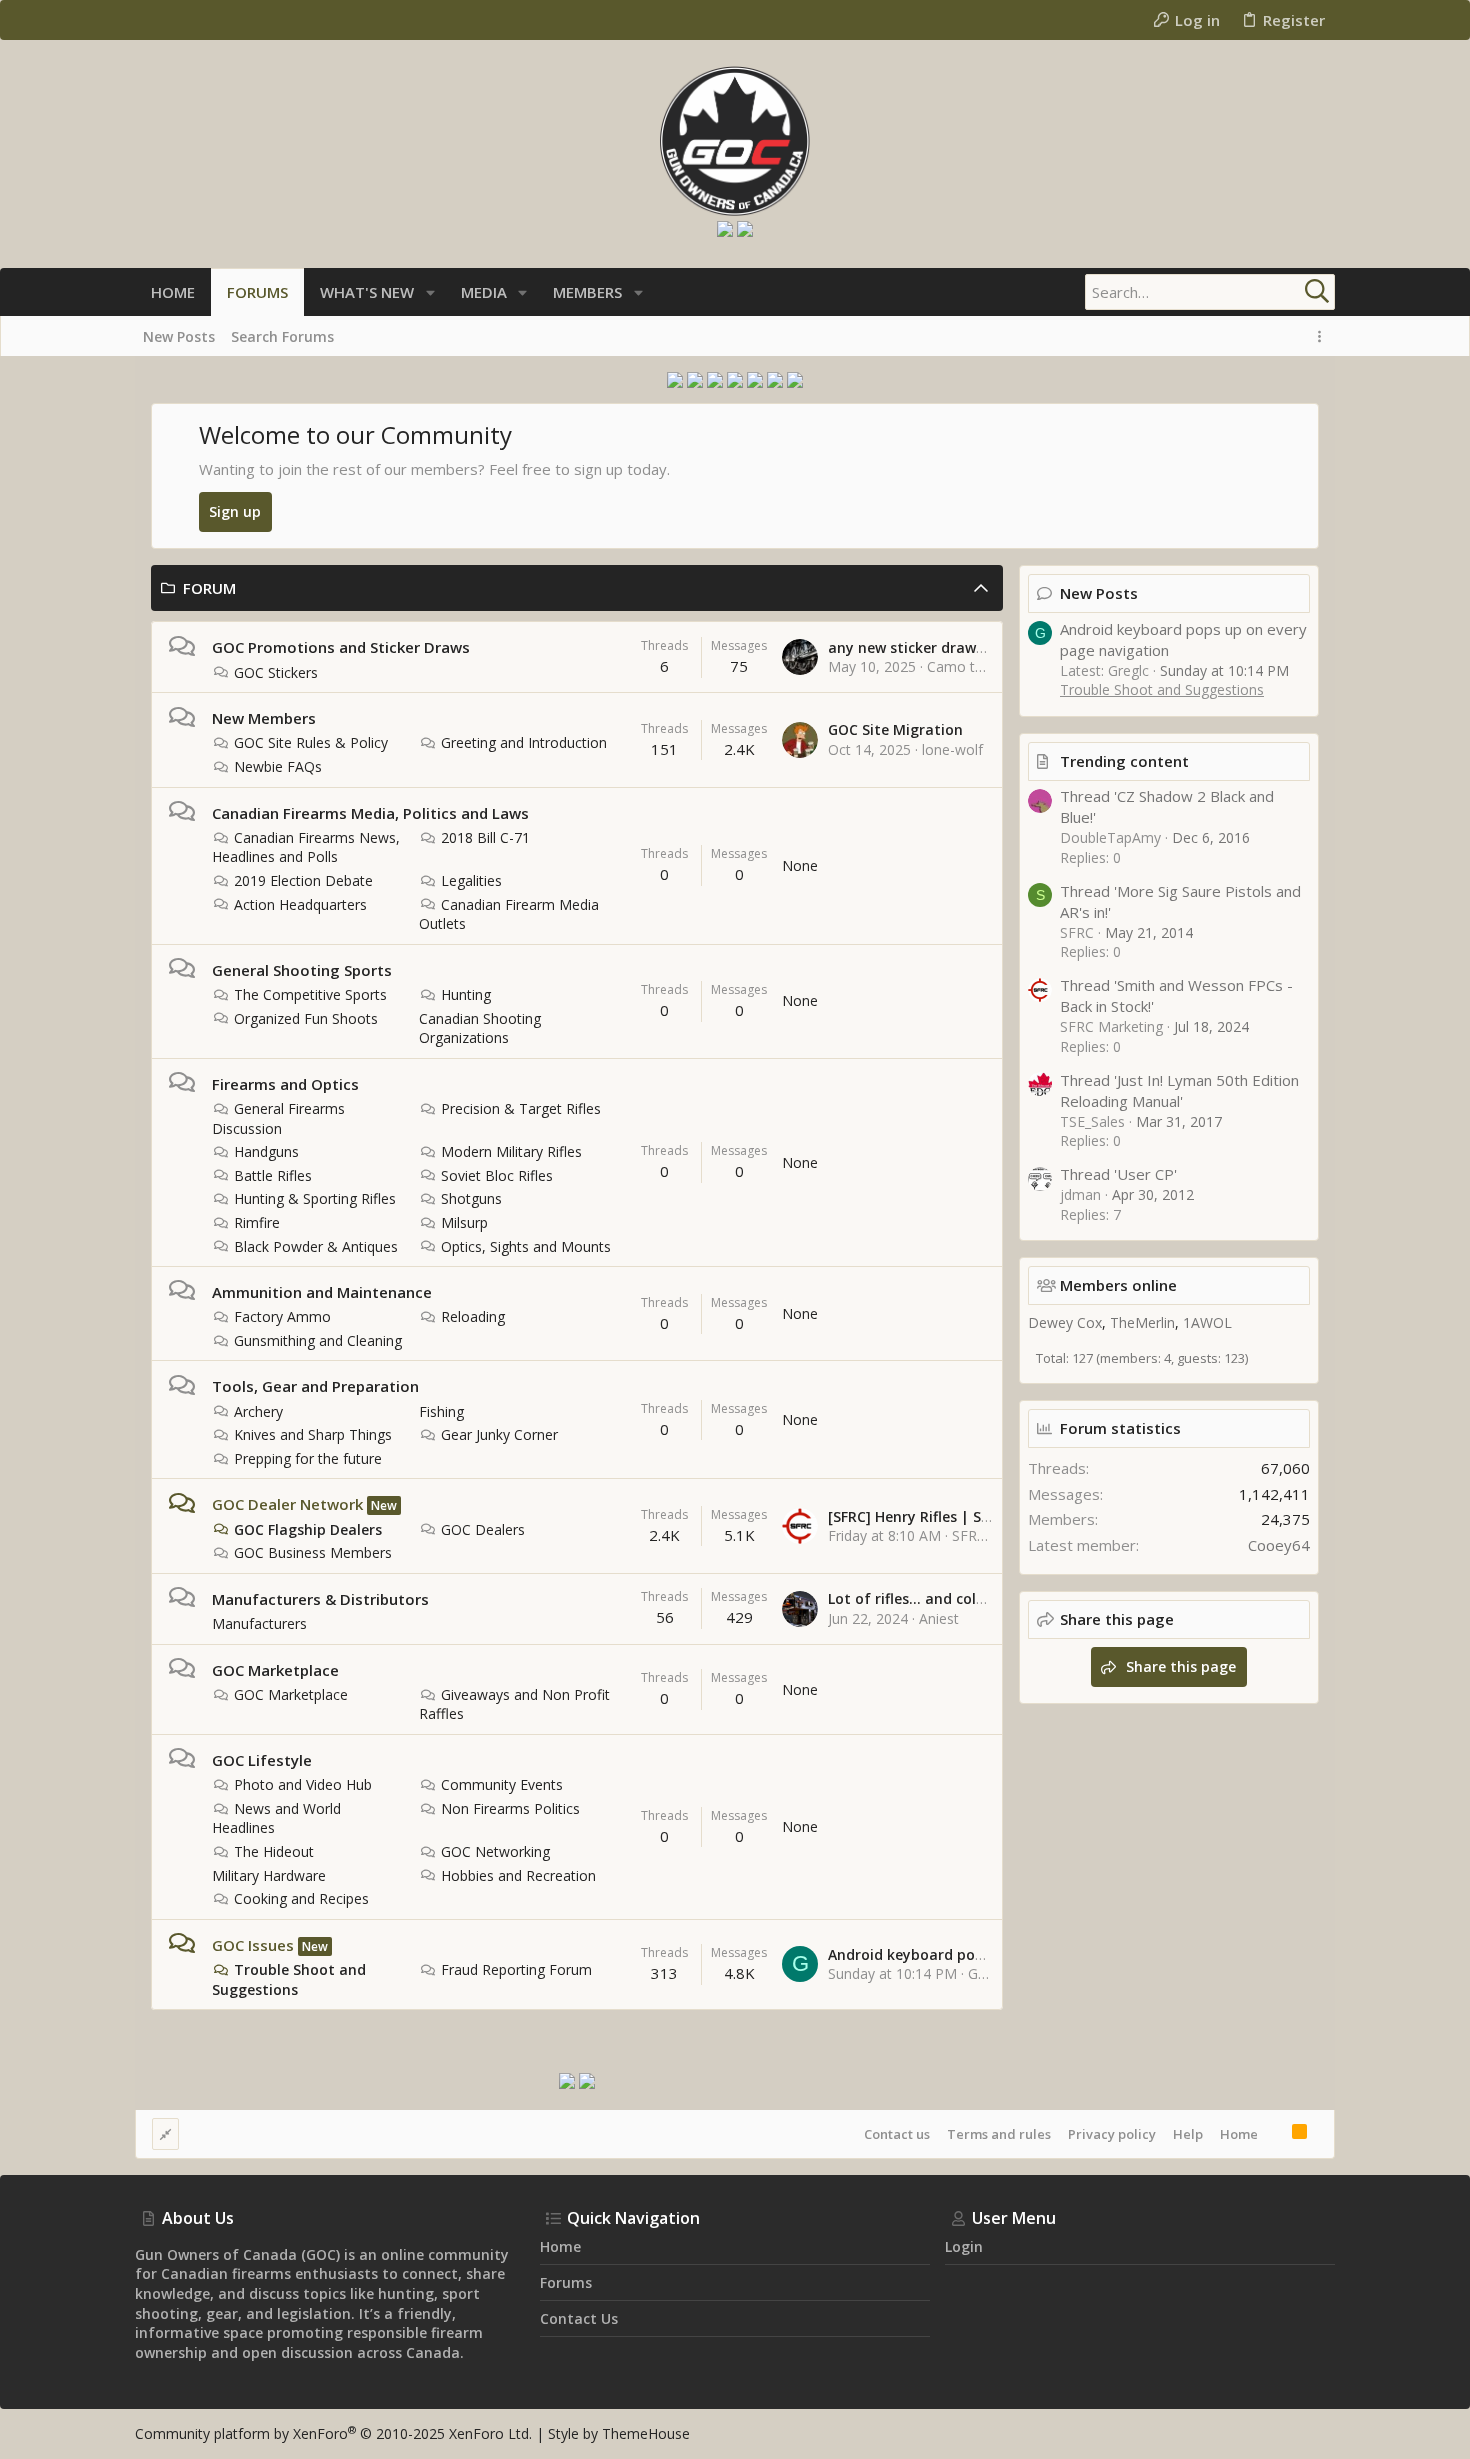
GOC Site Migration (895, 729)
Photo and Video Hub (303, 1784)
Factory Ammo (282, 1316)
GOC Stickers (276, 672)
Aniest (939, 1618)
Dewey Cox (1065, 1322)
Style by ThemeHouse (619, 2433)
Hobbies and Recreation (518, 1875)
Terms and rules (999, 2134)
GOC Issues (253, 1945)
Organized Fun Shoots (306, 1018)
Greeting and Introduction (524, 742)
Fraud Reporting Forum (516, 1969)
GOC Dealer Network (287, 1504)
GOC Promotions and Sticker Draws (341, 647)
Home (1239, 2134)
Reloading (473, 1316)
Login (964, 2246)
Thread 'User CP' (1118, 1174)
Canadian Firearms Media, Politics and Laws (370, 813)
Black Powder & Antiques (316, 1246)
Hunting (466, 994)
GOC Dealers (483, 1529)
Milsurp (464, 1222)
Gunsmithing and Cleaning (318, 1340)
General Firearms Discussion (278, 1118)
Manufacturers (259, 1623)
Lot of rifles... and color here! (929, 1598)
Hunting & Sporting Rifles (315, 1198)
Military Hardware (269, 1875)
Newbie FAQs (278, 766)
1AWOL (1207, 1322)
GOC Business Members (313, 1552)
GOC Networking (495, 1851)
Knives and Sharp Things (313, 1434)
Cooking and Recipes (301, 1898)
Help (1188, 2134)
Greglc (988, 1973)
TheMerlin (1142, 1322)
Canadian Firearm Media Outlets (509, 914)
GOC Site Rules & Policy (311, 742)
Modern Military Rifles (511, 1151)
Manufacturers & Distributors (320, 1599)
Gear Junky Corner (499, 1434)
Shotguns (471, 1198)
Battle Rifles (273, 1175)
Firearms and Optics (285, 1084)
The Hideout (274, 1851)
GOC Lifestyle (262, 1760)
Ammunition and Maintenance (322, 1292)
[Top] (1275, 2134)
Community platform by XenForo (333, 2433)
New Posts (1099, 593)
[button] (430, 292)
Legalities (471, 880)
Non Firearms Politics (510, 1808)
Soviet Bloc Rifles (497, 1175)
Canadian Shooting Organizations (480, 1028)
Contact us (897, 2134)
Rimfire (257, 1222)
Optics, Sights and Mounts (526, 1246)
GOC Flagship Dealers (308, 1529)
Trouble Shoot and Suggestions (289, 1979)
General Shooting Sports (302, 970)
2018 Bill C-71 (485, 837)
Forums (566, 2282)
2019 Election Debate (303, 880)
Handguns (266, 1151)
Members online (1118, 1285)
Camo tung (963, 666)
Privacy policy (1112, 2134)
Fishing (441, 1411)
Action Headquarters (300, 904)
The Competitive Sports (310, 994)
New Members (264, 718)
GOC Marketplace (275, 1670)
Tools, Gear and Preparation (315, 1386)
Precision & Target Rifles (521, 1108)
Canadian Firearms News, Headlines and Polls (306, 847)
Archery (258, 1411)
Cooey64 (1279, 1545)
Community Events (502, 1784)
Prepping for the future (308, 1458)
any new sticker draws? (909, 647)
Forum (209, 588)
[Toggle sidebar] (1323, 336)
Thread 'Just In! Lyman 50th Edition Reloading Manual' (1179, 1090)
